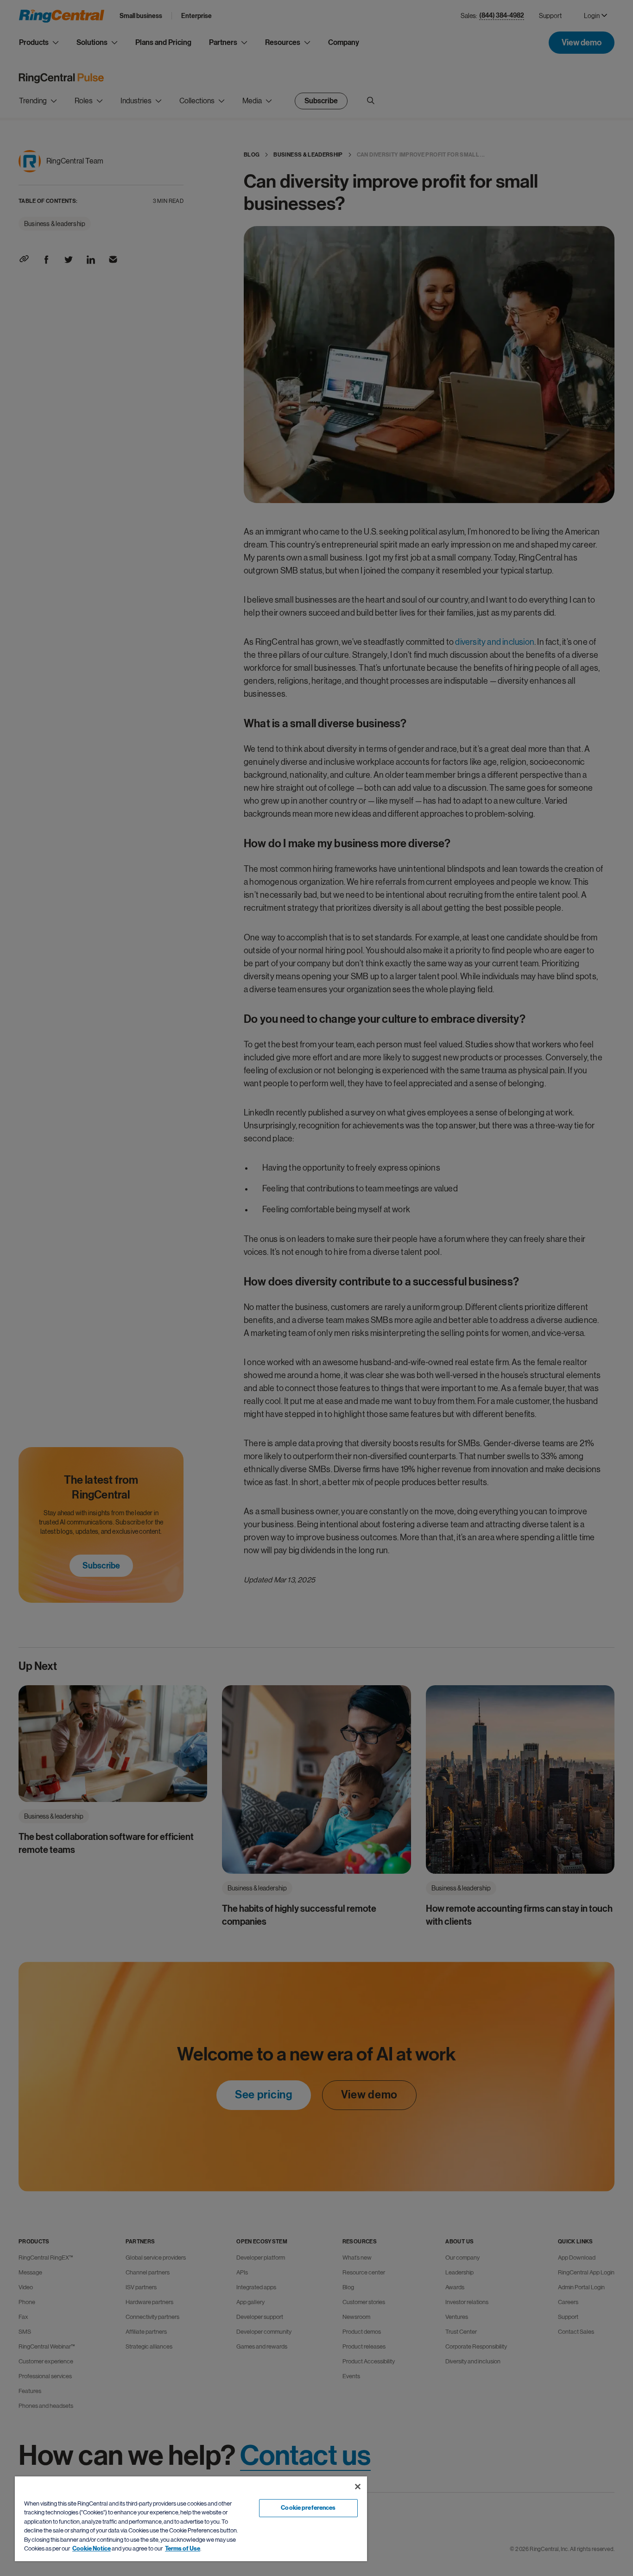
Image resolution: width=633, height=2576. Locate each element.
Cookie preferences (308, 2508)
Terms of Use (183, 2549)
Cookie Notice (92, 2549)
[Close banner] (358, 2487)
